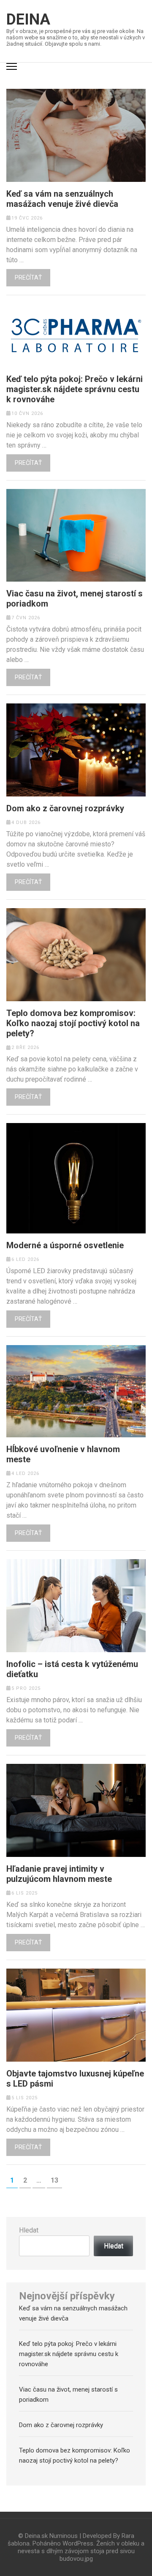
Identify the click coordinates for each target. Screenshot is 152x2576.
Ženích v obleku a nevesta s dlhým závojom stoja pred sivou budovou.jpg (81, 2551)
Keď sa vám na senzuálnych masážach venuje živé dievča (62, 199)
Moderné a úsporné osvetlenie (65, 1245)
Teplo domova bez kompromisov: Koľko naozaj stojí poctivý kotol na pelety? (73, 1023)
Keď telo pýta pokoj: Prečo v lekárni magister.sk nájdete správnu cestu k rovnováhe (75, 389)
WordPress (78, 2543)
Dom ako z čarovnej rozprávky (65, 808)
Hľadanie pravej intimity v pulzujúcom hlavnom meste (59, 1874)
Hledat (29, 2230)
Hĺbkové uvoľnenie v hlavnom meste (63, 1454)
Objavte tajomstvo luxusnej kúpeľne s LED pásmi (75, 2079)
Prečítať (28, 277)
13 (56, 2180)
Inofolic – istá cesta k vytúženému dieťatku (72, 1669)
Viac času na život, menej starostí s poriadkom (75, 599)
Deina (28, 19)
